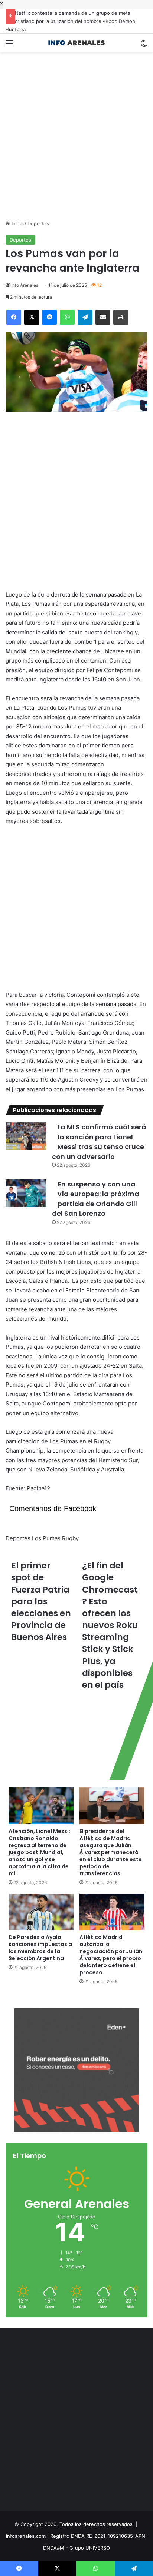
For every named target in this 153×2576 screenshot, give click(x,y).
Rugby (70, 1538)
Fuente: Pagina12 (28, 1488)
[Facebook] (14, 317)
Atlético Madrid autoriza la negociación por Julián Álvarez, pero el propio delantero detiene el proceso (111, 1955)
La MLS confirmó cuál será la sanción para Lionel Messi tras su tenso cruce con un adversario (99, 1142)
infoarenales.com (26, 2536)
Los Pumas (46, 1538)
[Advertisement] (76, 136)
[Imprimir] (121, 317)
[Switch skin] (144, 46)
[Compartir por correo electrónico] (103, 317)
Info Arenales (25, 285)
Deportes (38, 223)
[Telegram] (85, 317)
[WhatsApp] (67, 317)
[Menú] (9, 46)
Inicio (17, 223)
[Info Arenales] (76, 43)
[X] (32, 317)
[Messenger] (49, 317)
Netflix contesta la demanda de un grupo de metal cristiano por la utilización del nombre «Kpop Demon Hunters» (71, 21)
